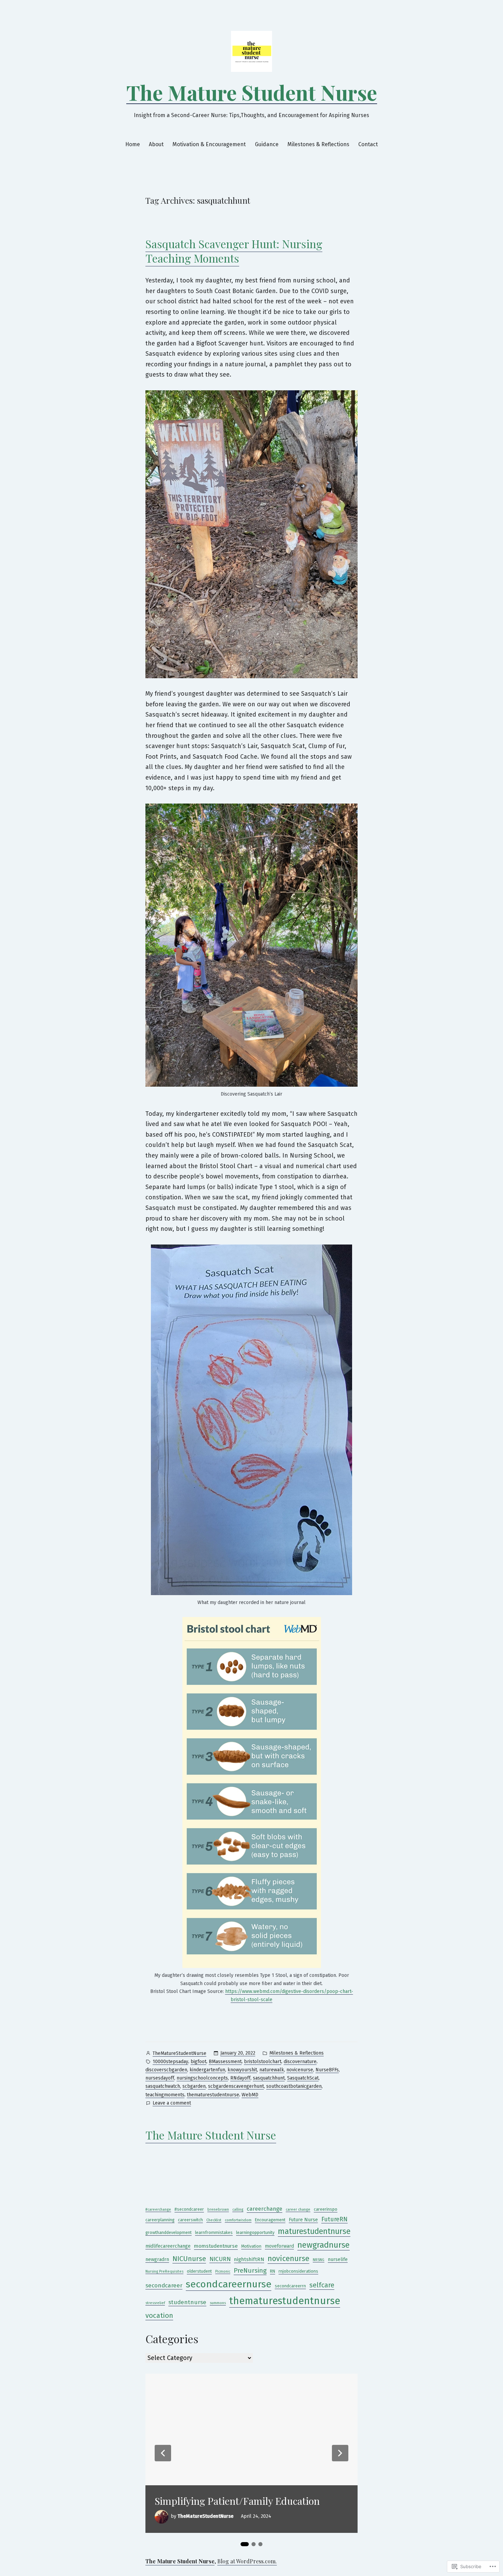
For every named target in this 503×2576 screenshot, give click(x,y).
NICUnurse (189, 2259)
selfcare (322, 2285)
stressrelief (155, 2303)
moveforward (279, 2246)
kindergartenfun (207, 2070)
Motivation (251, 2246)
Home (133, 144)
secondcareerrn (290, 2286)
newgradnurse (324, 2245)
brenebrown (218, 2209)
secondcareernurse (229, 2284)
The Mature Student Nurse (252, 92)
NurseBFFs (327, 2070)
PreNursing (250, 2270)
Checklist (214, 2220)
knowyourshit (242, 2070)
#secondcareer (189, 2209)
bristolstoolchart (263, 2062)
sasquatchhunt (269, 2078)
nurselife (338, 2259)
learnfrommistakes (214, 2232)
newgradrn (157, 2259)
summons (218, 2303)
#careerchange (158, 2209)
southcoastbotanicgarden (294, 2086)
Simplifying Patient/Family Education (237, 2501)
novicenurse (300, 2070)
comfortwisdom (238, 2220)
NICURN (220, 2259)
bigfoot (198, 2062)
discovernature (300, 2062)
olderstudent (199, 2271)
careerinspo (326, 2209)
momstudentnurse (216, 2246)
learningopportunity (255, 2232)
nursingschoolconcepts (202, 2078)
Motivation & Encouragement (209, 144)
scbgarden (194, 2086)
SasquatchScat (303, 2078)
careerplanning (160, 2220)
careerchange (265, 2209)
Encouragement (270, 2220)
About (156, 144)
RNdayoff (240, 2078)
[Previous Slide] (163, 2453)
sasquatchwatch (163, 2086)
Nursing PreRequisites (164, 2271)
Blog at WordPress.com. (247, 2561)
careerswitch (190, 2220)
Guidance (267, 144)
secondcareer (164, 2285)
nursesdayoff (160, 2078)
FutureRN (334, 2219)
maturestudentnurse (314, 2231)
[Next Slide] (340, 2453)
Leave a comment (172, 2104)
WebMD (250, 2095)
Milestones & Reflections (318, 144)
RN (273, 2271)
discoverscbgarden (166, 2070)
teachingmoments (165, 2095)
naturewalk (272, 2070)
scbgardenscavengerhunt (236, 2086)
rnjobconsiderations (298, 2271)
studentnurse (187, 2302)
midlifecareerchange (168, 2246)
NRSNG (319, 2260)
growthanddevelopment (169, 2232)
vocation (159, 2315)
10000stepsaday (170, 2062)
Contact (368, 144)
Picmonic (223, 2271)
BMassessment (225, 2062)
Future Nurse (303, 2220)
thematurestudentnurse (213, 2095)
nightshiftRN (249, 2259)
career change (298, 2209)
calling (238, 2209)
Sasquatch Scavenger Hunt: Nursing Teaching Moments (234, 251)
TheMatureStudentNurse (179, 2053)
